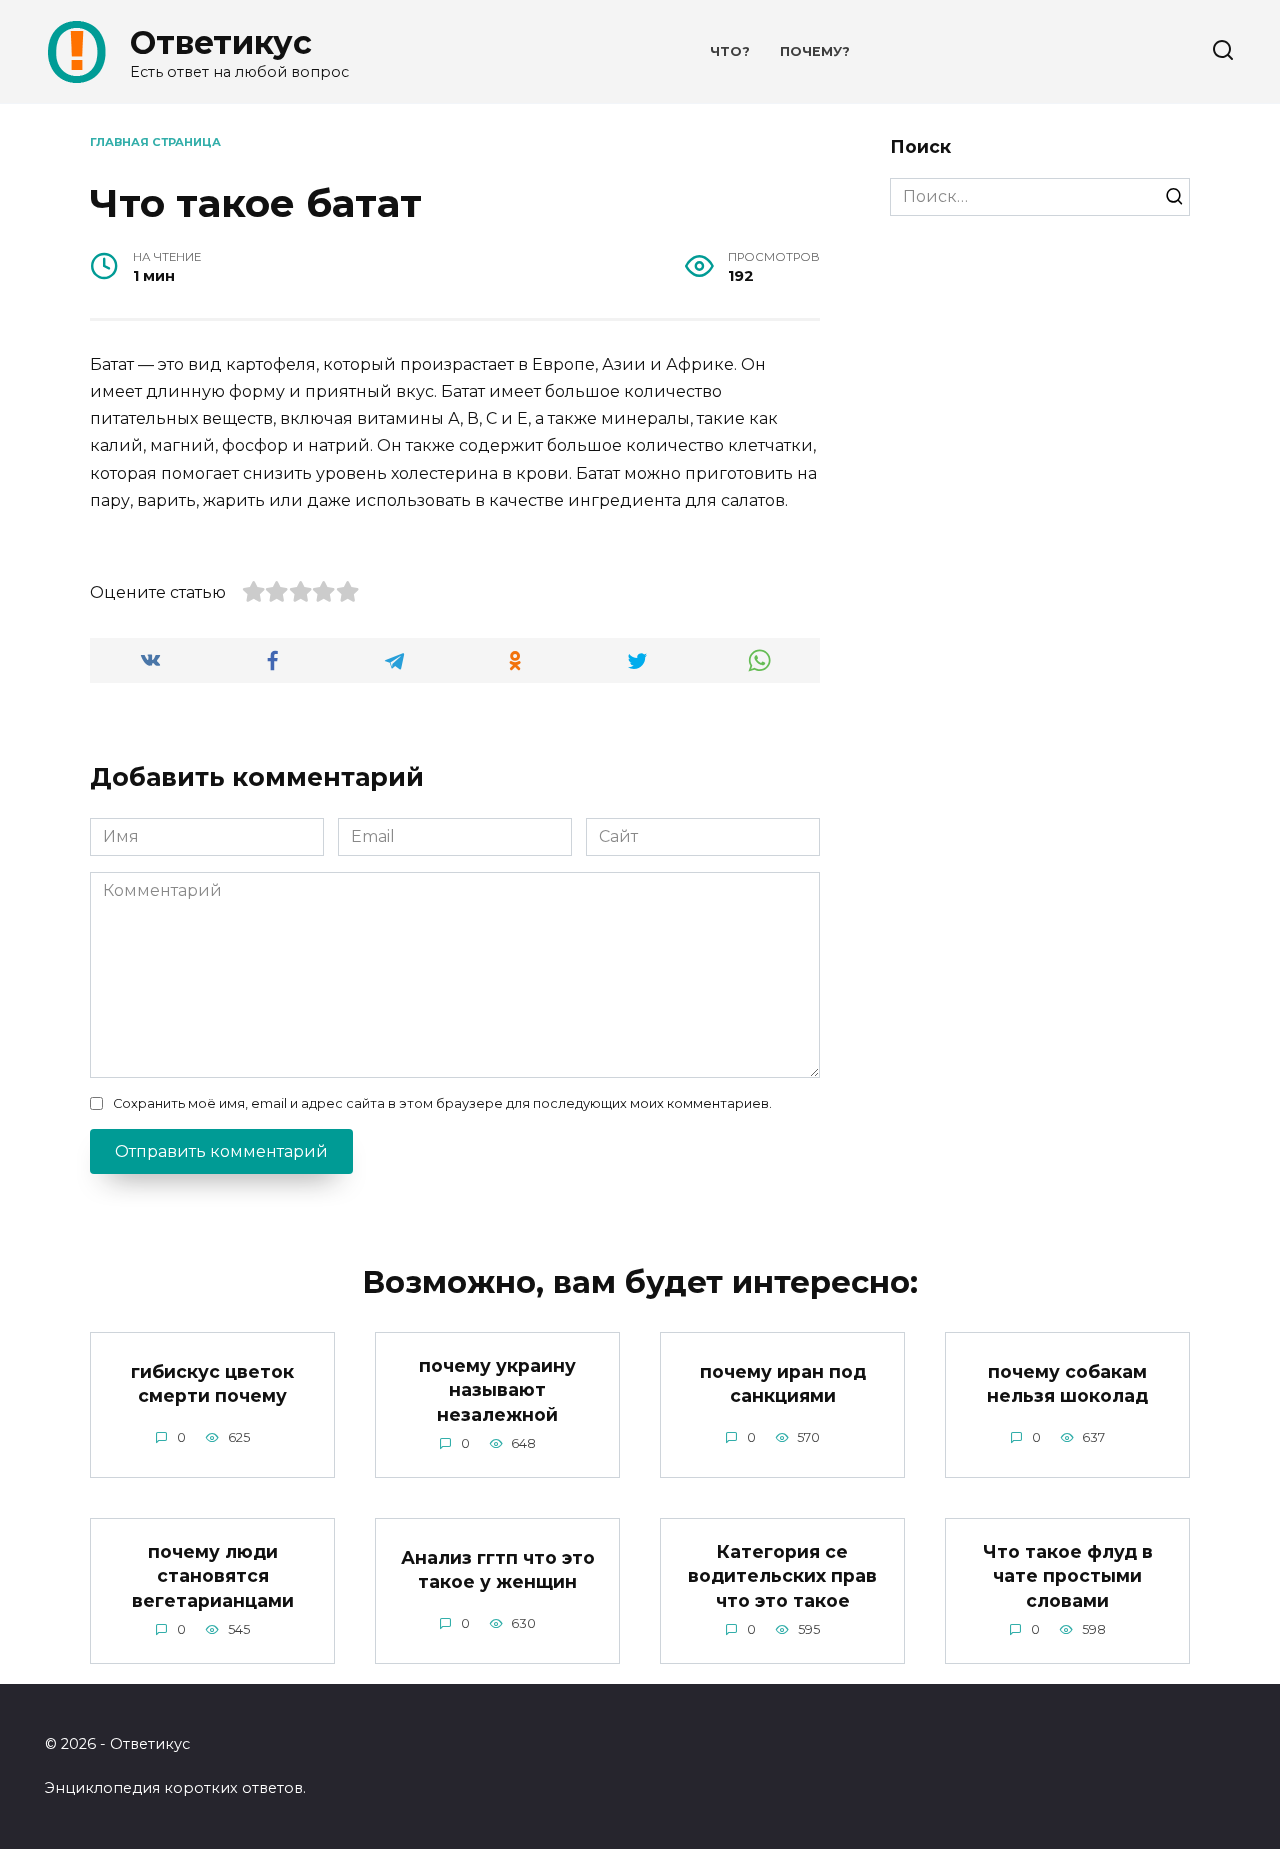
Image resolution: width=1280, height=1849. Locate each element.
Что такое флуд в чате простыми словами (1068, 1575)
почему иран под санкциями (783, 1383)
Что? (730, 51)
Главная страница (155, 142)
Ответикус (221, 42)
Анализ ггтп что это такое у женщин (498, 1569)
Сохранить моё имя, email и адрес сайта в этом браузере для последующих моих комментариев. (442, 1103)
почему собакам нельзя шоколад (1067, 1383)
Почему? (815, 51)
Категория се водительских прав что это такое (782, 1575)
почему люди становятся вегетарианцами (213, 1575)
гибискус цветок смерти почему (212, 1383)
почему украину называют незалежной (497, 1389)
